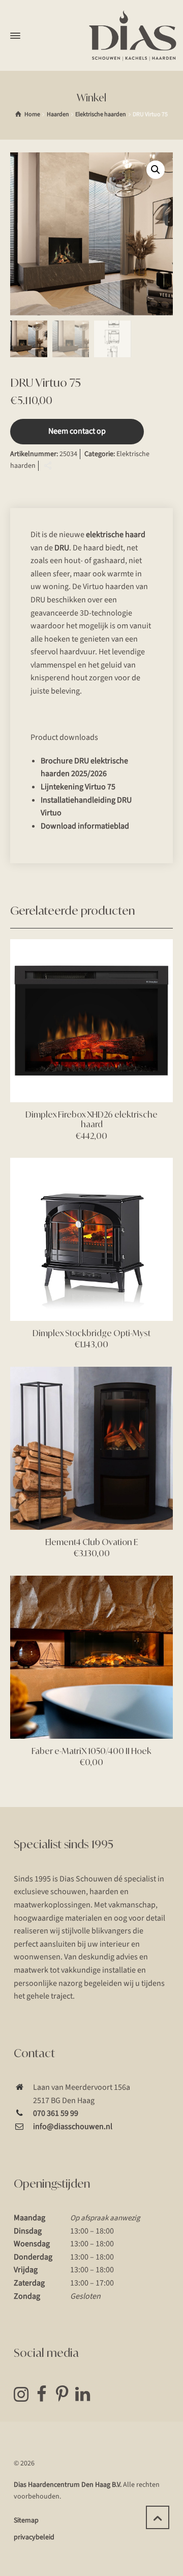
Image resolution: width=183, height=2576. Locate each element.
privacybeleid (34, 2537)
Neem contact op (77, 431)
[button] (156, 170)
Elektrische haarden (101, 114)
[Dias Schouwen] (133, 36)
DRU (62, 548)
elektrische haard (116, 535)
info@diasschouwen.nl (73, 2127)
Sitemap (26, 2520)
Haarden (58, 114)
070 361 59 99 (56, 2113)
